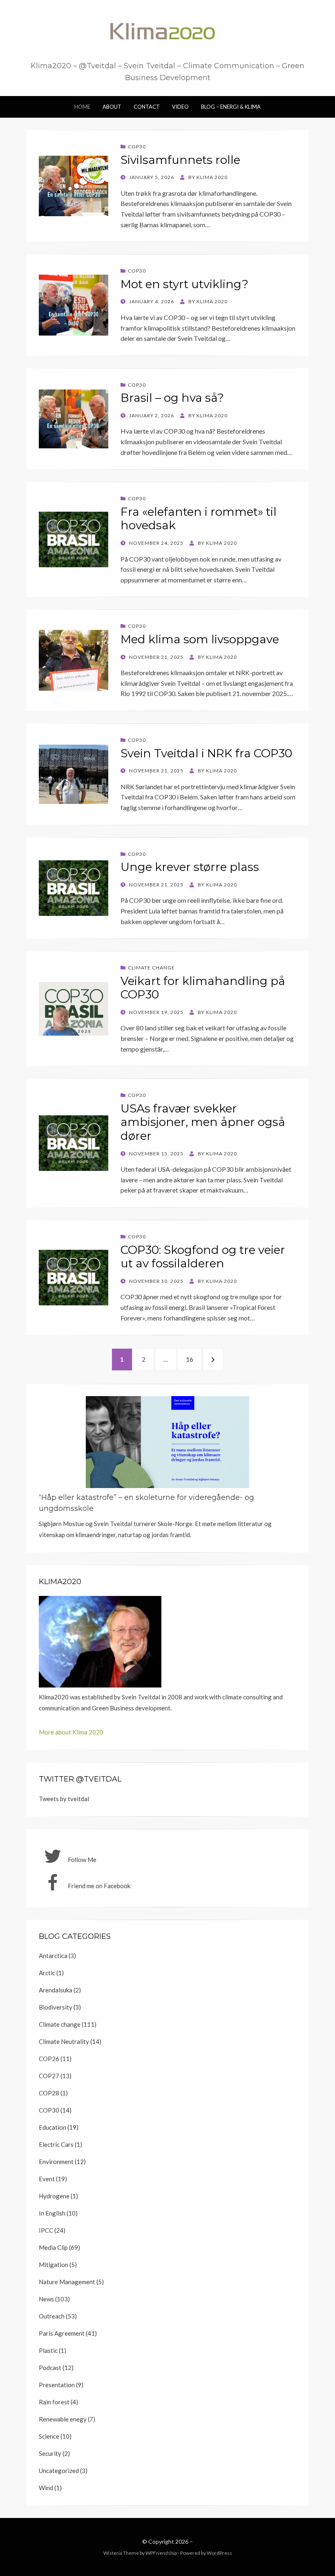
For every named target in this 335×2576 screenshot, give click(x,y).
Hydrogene (54, 2196)
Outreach (52, 2316)
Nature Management (67, 2282)
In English (52, 2213)
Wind (46, 2488)
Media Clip (53, 2247)
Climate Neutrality (64, 2041)
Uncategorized (59, 2471)
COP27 (49, 2076)
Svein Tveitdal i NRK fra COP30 (206, 753)
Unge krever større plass (190, 867)
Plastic (48, 2350)
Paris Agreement (62, 2333)
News (46, 2299)
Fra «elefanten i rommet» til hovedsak (199, 519)
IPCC (46, 2230)
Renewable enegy (63, 2419)
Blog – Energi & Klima (231, 107)
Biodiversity (56, 2007)
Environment (56, 2162)
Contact (147, 107)
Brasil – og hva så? (172, 398)
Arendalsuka (56, 1990)
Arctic (47, 1973)
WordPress (219, 2553)
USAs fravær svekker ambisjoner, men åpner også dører (203, 1122)
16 (193, 1359)
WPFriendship (161, 2553)
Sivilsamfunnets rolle (180, 160)
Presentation (57, 2385)
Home (82, 107)
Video (180, 107)
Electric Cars (56, 2144)
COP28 (49, 2093)
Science (49, 2436)
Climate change (151, 968)
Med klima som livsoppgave (200, 639)
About (112, 107)
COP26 (49, 2059)
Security (50, 2453)
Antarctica (53, 1956)
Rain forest (54, 2402)
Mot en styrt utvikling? (184, 284)
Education (52, 2127)
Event (47, 2179)
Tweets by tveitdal (64, 1799)
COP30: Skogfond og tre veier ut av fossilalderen (203, 1257)
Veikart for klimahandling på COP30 (203, 988)
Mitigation (54, 2265)
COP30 (137, 147)
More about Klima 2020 (71, 1732)
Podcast (50, 2368)
